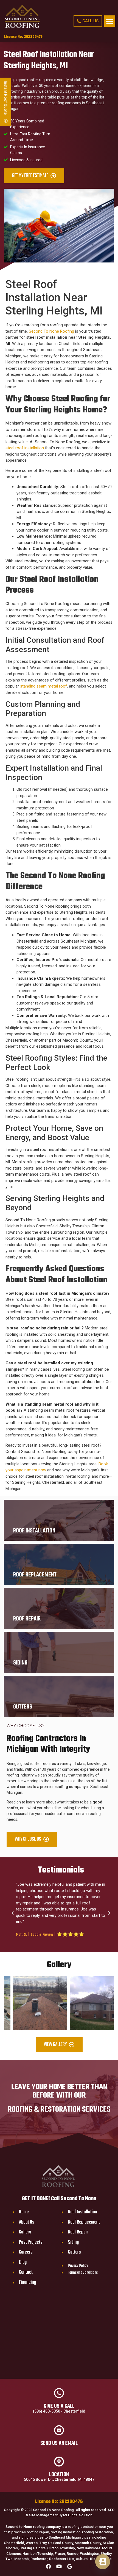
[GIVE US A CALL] (59, 2393)
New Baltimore (88, 2548)
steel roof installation (25, 448)
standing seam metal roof (43, 686)
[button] (110, 21)
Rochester (39, 2559)
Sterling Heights (33, 2548)
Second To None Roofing (51, 331)
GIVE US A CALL (59, 2406)
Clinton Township (61, 2548)
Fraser (60, 2554)
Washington (90, 2554)
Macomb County (88, 2543)
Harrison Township (38, 2554)
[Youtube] (59, 2566)
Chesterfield (14, 2543)
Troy (43, 2543)
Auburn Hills (85, 2559)
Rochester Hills (62, 2559)
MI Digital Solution (78, 2515)
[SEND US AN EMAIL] (59, 2430)
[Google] (69, 2566)
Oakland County (61, 2543)
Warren (32, 2543)
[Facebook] (49, 2566)
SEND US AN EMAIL (59, 2443)
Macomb (22, 2559)
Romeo (73, 2554)
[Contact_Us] (103, 2562)
